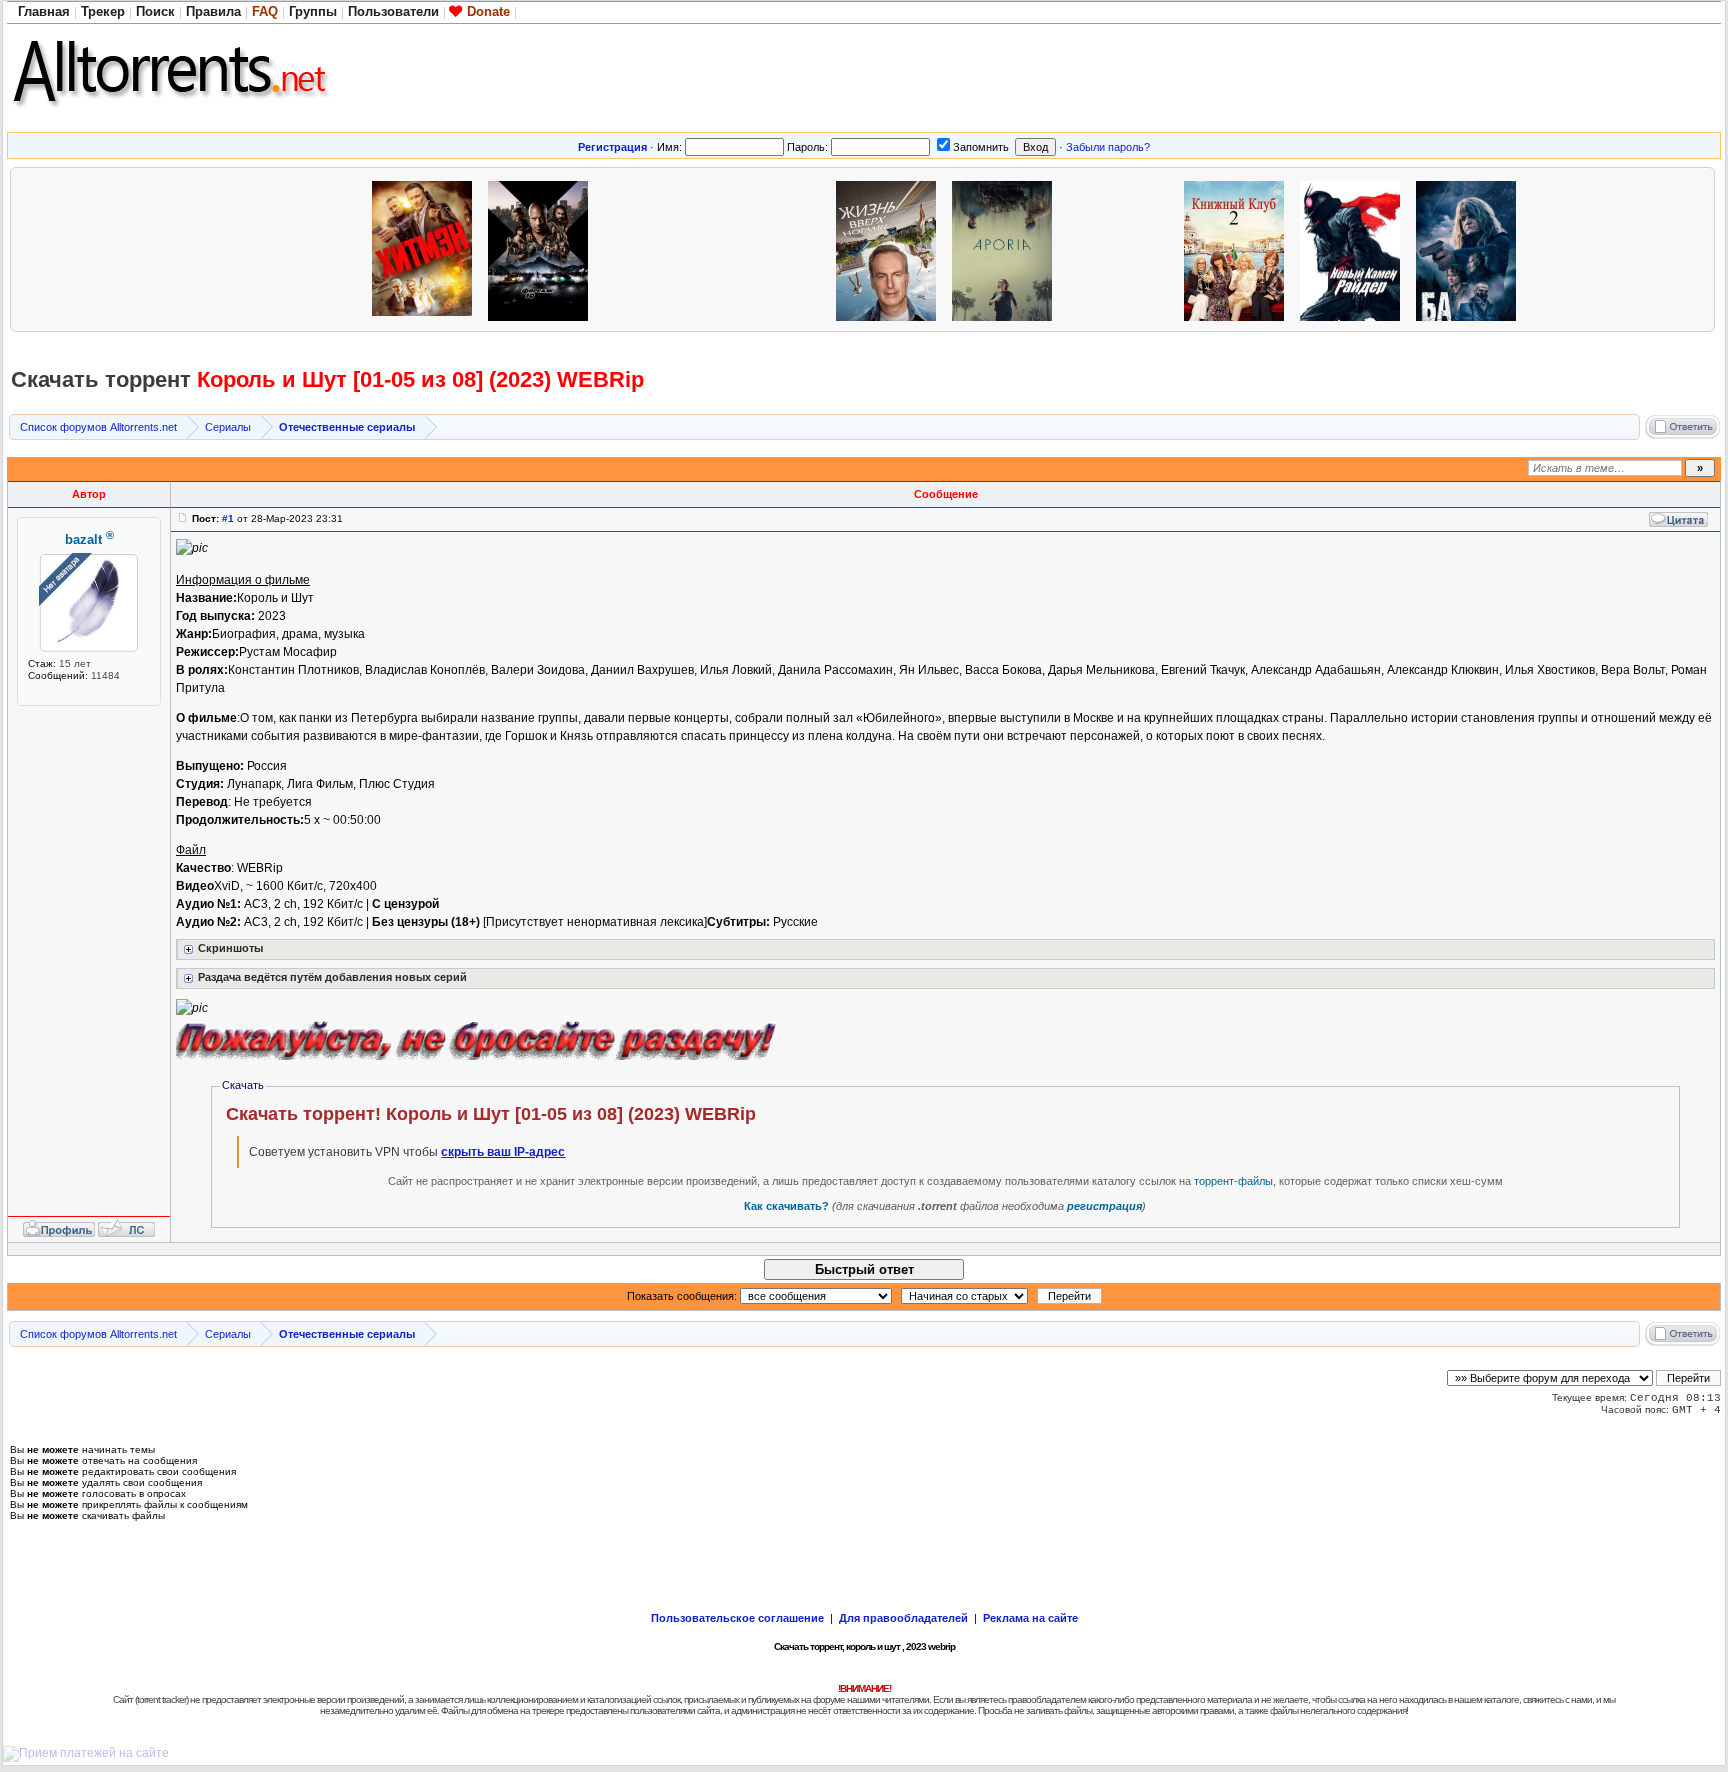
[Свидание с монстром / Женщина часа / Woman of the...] (659, 248)
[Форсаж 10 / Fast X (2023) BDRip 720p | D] (543, 248)
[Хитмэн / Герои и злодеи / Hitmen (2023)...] (427, 248)
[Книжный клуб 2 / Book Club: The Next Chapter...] (1239, 248)
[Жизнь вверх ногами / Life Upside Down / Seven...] (891, 248)
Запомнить (981, 147)
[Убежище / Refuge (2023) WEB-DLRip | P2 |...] (195, 248)
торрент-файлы (1233, 1181)
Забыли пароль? (1108, 147)
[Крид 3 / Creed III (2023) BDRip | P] (1123, 248)
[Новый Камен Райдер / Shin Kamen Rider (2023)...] (1355, 248)
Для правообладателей (903, 1618)
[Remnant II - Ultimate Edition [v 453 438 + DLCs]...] (311, 248)
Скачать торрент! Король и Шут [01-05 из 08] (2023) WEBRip (491, 1114)
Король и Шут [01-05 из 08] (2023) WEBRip (420, 379)
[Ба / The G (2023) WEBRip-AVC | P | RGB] (1471, 248)
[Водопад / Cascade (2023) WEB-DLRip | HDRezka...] (79, 248)
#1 (228, 518)
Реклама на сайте (1030, 1618)
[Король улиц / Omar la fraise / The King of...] (1587, 248)
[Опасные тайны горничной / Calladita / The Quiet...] (775, 248)
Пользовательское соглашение (737, 1618)
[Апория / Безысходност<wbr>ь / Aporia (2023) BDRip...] (1007, 248)
